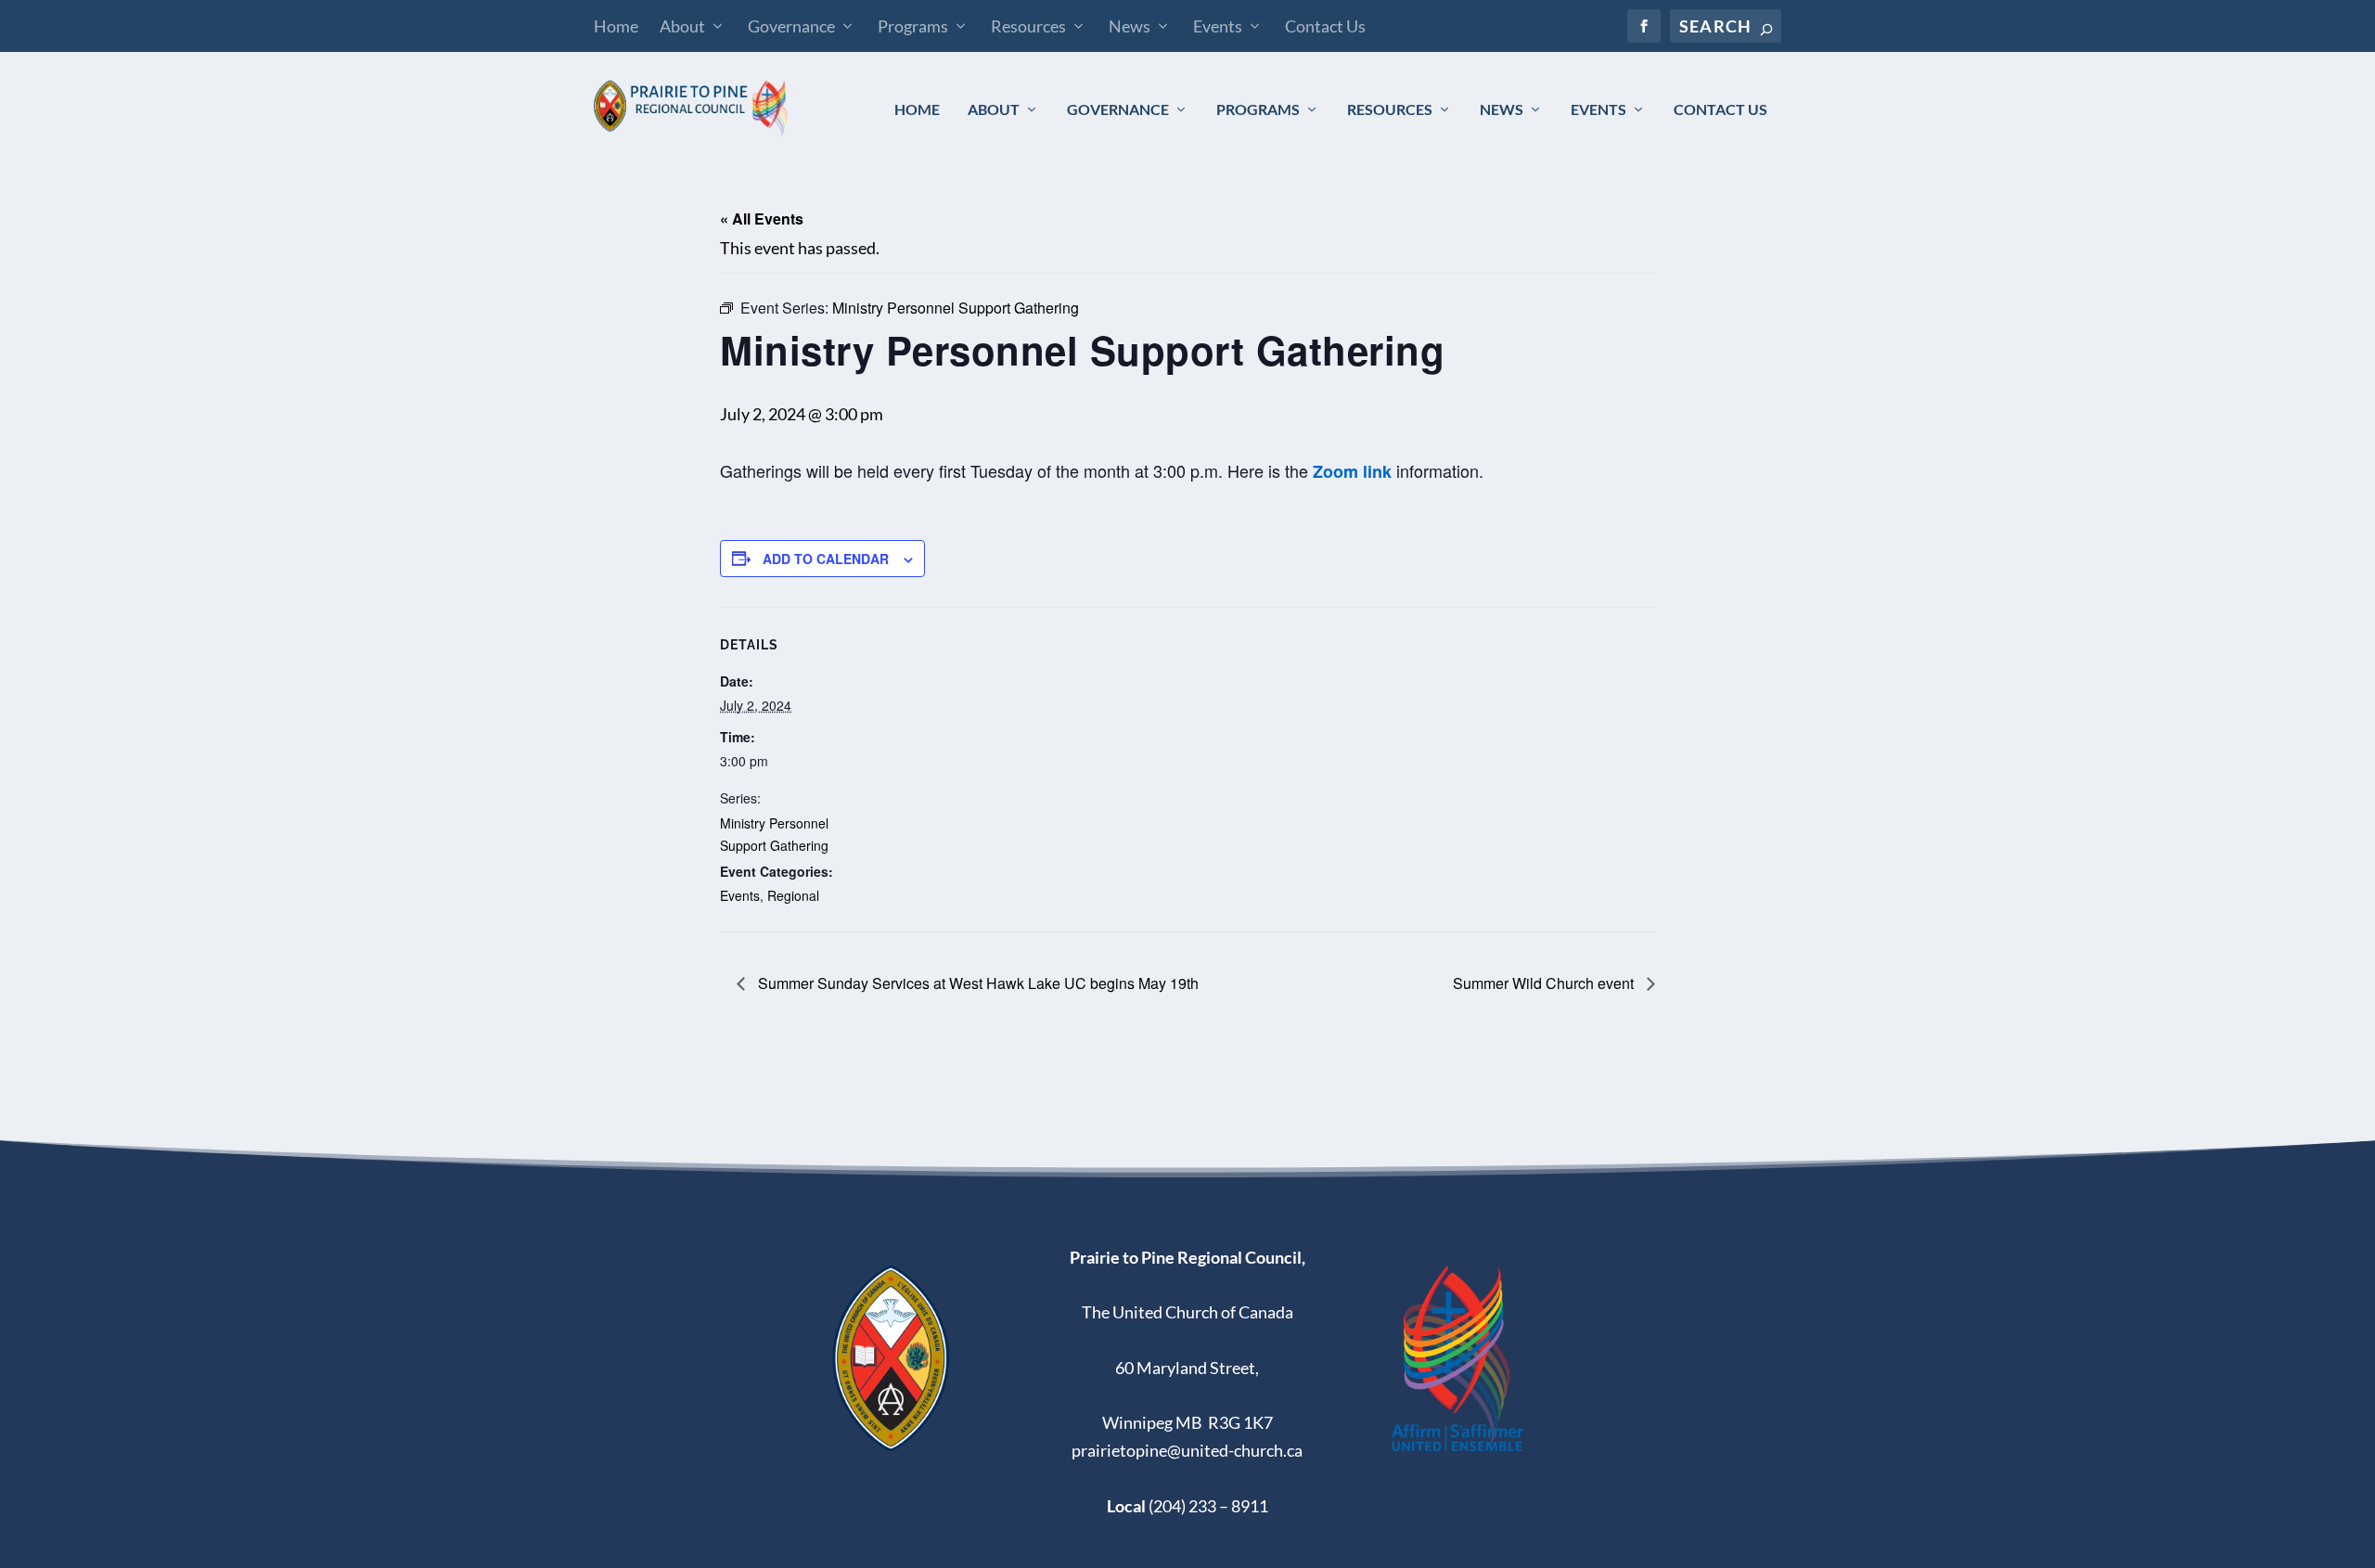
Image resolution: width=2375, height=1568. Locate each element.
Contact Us (1325, 26)
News (1130, 26)
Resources (1028, 26)
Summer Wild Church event (1545, 983)
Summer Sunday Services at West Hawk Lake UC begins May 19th (976, 983)
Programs (913, 26)
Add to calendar (826, 559)
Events (1218, 26)
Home (616, 26)
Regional (793, 895)
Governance (791, 26)
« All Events (762, 218)
